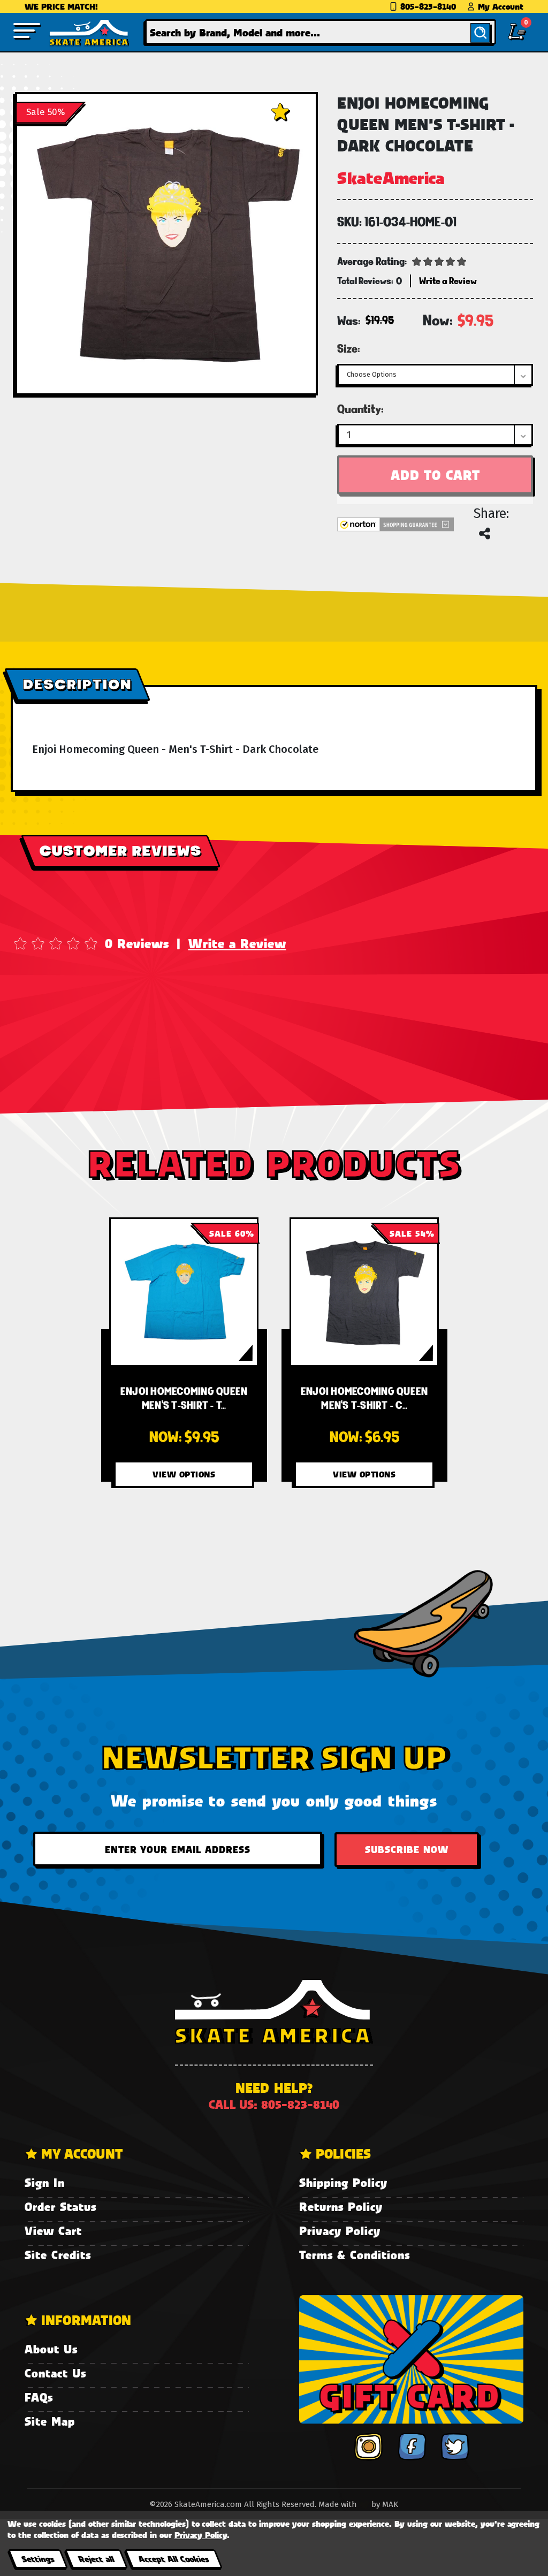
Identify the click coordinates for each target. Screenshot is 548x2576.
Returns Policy (341, 2207)
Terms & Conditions (355, 2255)
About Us (51, 2349)
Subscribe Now (407, 1849)
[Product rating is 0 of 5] (439, 261)
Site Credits (58, 2255)
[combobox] (321, 32)
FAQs (39, 2397)
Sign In (45, 2182)
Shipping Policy (343, 2182)
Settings (38, 2559)
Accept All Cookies (173, 2559)
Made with (339, 2504)
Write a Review (237, 943)
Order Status (60, 2207)
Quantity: (360, 409)
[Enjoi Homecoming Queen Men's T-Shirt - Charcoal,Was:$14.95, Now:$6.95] (364, 1292)
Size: (349, 348)
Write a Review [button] (448, 281)
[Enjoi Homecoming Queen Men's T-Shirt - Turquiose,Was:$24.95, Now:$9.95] (184, 1292)
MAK (390, 2504)
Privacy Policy (340, 2231)
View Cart (53, 2231)
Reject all (96, 2559)
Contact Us (55, 2373)
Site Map (50, 2421)
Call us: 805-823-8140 (274, 2104)
